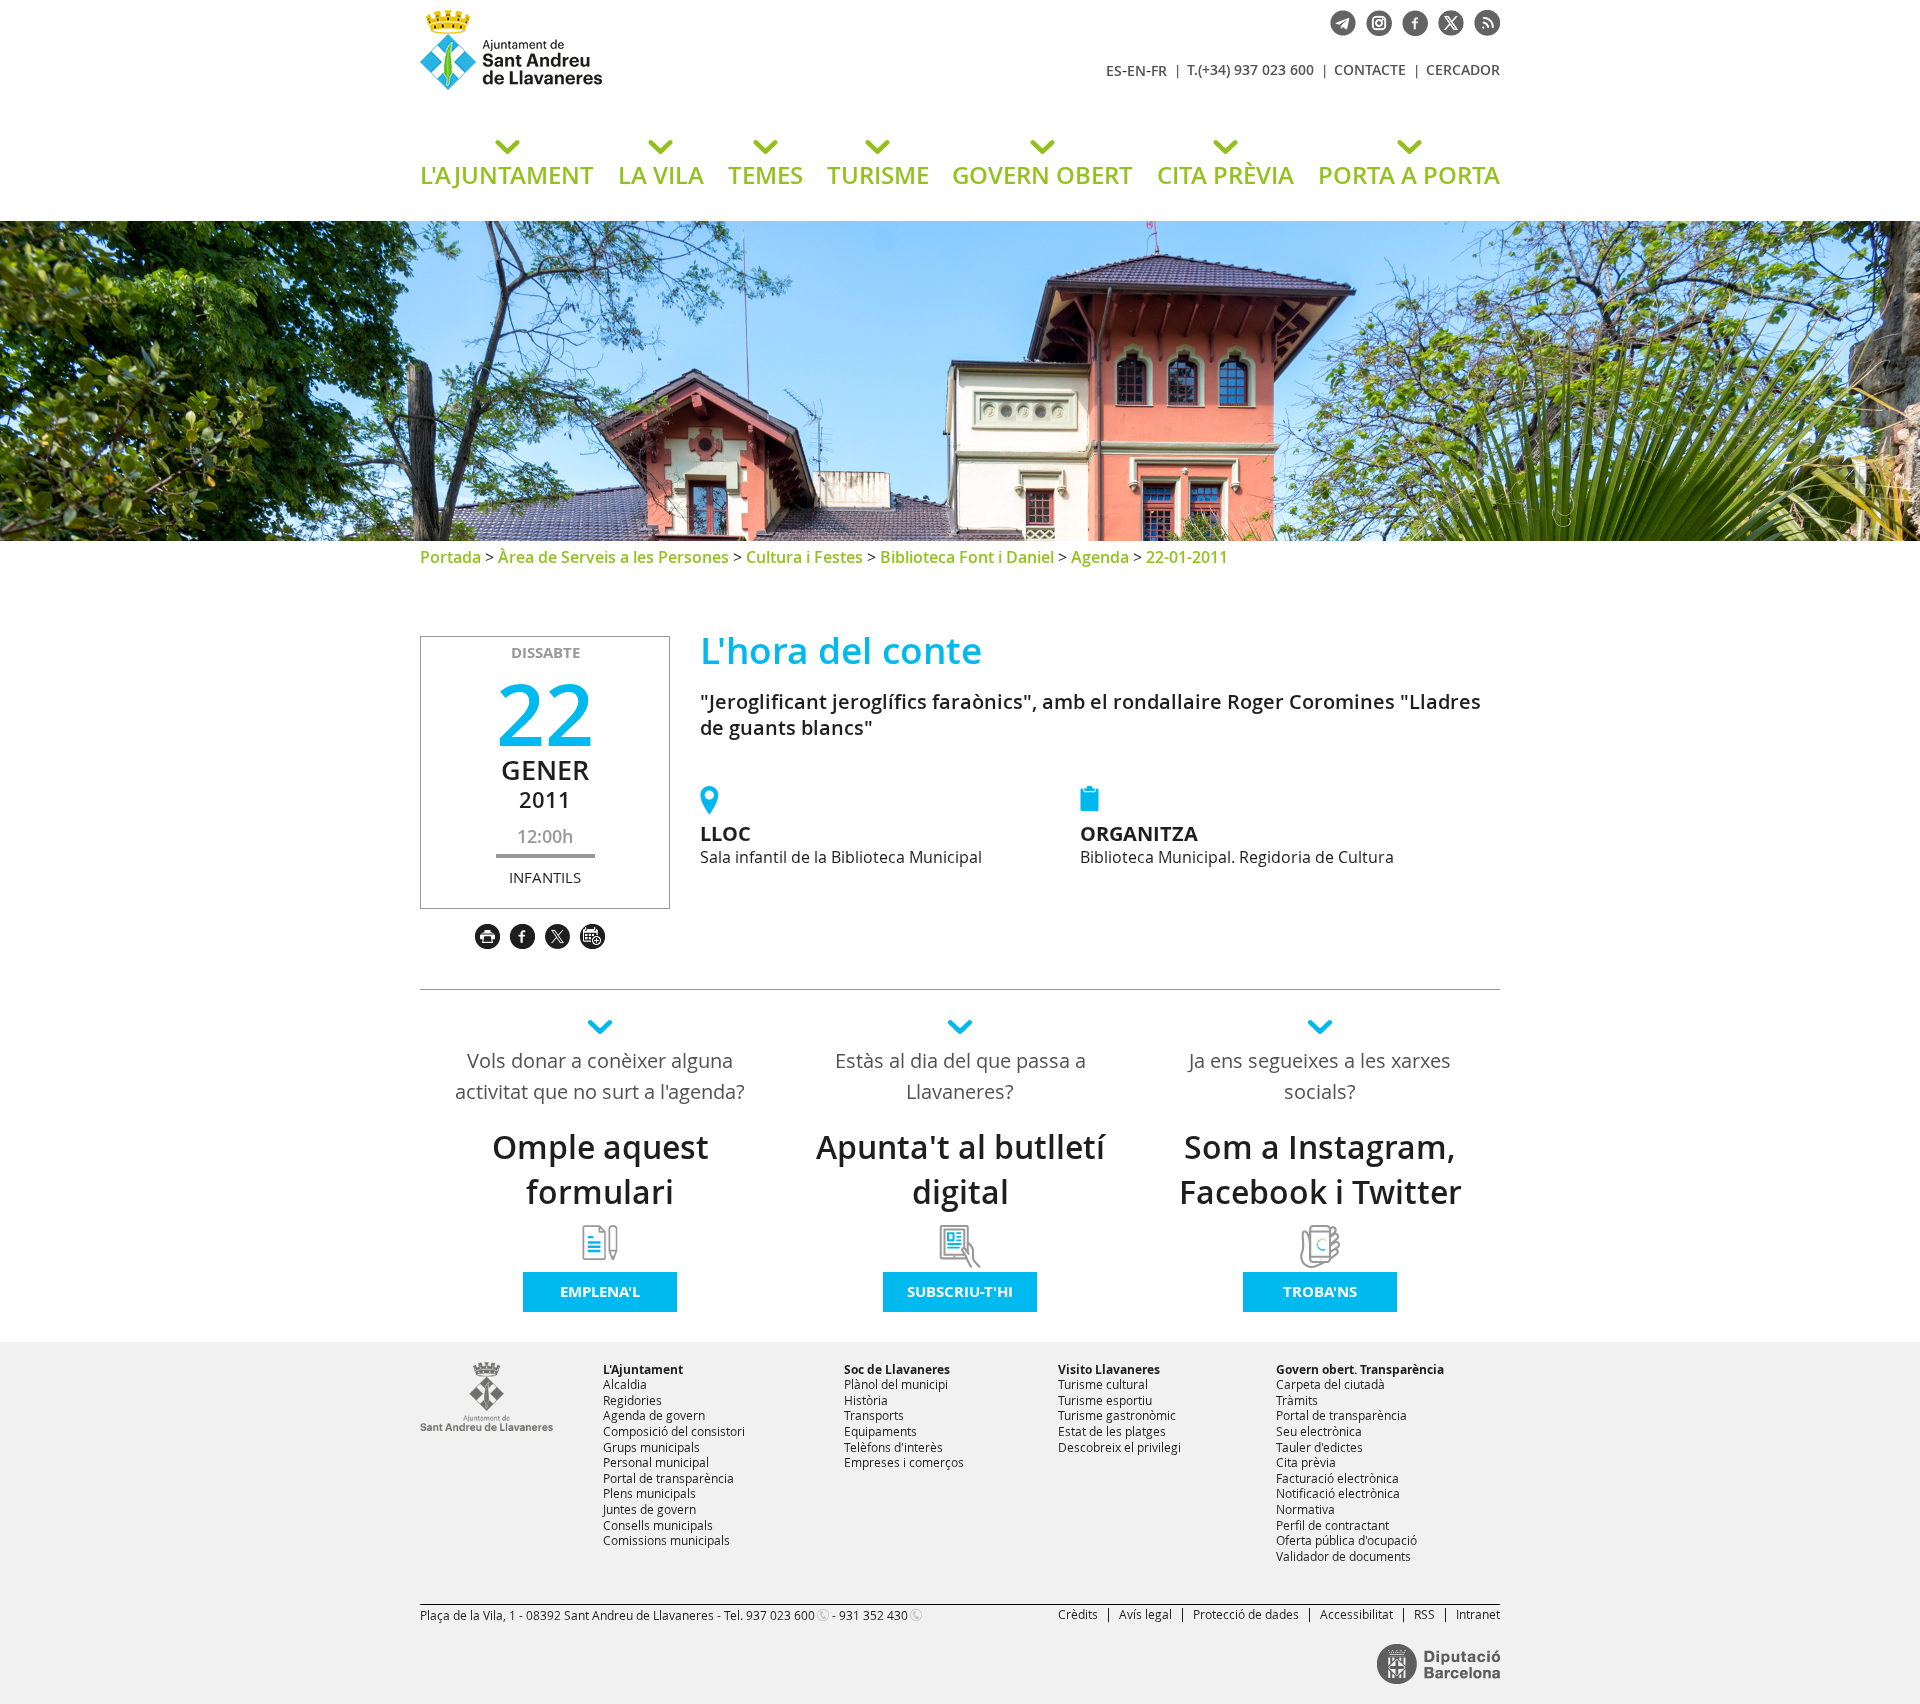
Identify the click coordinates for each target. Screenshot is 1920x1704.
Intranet (1478, 1614)
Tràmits (1297, 1400)
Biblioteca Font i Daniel (967, 557)
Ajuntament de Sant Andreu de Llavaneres (655, 89)
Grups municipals (651, 1447)
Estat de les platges (1112, 1431)
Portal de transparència (668, 1478)
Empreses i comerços (904, 1462)
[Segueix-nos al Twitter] (1446, 21)
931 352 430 (873, 1615)
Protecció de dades (1246, 1614)
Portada (450, 557)
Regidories (632, 1400)
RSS (1424, 1614)
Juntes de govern (649, 1509)
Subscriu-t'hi (960, 1291)
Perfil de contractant (1332, 1525)
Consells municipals (658, 1525)
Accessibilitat (1356, 1614)
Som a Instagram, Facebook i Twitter (1320, 1169)
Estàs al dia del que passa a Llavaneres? (960, 1076)
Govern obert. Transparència (1360, 1369)
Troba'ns (1320, 1291)
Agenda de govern (654, 1415)
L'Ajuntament (643, 1369)
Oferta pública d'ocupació (1346, 1540)
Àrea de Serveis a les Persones (613, 557)
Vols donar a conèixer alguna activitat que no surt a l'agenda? (600, 1076)
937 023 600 (780, 1615)
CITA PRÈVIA (1225, 175)
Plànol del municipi (896, 1384)
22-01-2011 (1187, 557)
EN (1136, 70)
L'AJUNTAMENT (507, 175)
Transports (874, 1415)
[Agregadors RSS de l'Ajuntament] (1482, 21)
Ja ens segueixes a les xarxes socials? (1320, 1076)
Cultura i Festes (804, 557)
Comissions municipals (666, 1540)
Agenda (1100, 557)
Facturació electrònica (1337, 1478)
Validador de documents (1343, 1556)
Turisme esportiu (1105, 1400)
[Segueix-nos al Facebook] (1410, 21)
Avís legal (1145, 1614)
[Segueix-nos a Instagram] (1374, 21)
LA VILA (661, 175)
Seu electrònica (1319, 1431)
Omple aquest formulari (600, 1169)
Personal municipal (656, 1462)
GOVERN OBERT (1042, 175)
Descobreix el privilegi (1119, 1447)
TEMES (765, 175)
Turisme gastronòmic (1117, 1415)
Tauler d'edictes (1319, 1447)
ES (1114, 70)
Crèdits (1078, 1614)
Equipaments (880, 1431)
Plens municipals (649, 1493)
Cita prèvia (1306, 1462)
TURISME (878, 175)
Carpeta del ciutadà (1330, 1384)
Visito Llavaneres (1109, 1369)
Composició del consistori (674, 1431)
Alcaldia (625, 1384)
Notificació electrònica (1338, 1493)
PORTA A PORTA (1409, 175)
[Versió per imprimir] (492, 934)
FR (1159, 70)
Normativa (1305, 1509)
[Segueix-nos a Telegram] (1338, 21)
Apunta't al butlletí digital (960, 1169)
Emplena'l (600, 1291)
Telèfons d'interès (893, 1447)
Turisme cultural (1103, 1384)
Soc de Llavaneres (897, 1369)
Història (866, 1400)
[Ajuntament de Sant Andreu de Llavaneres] (486, 1427)
